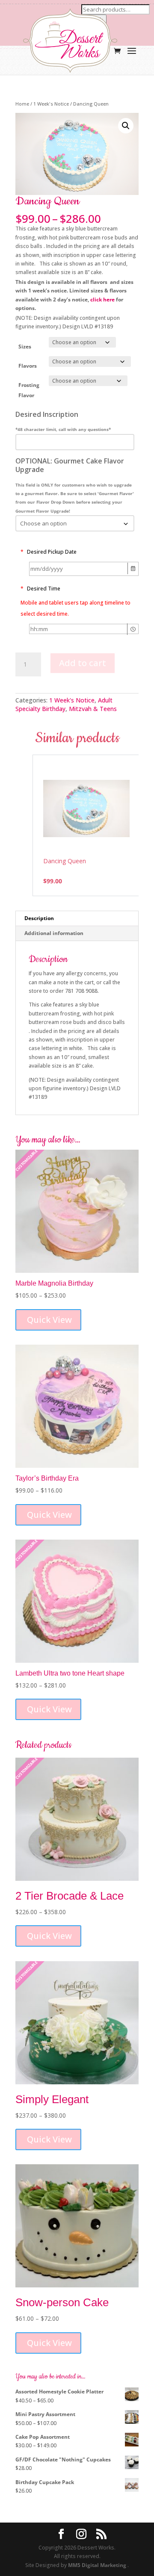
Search (94, 20)
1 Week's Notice (51, 104)
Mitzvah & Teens (93, 709)
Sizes (25, 347)
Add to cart (83, 663)
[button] (126, 126)
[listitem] (86, 825)
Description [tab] (39, 918)
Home (22, 104)
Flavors (28, 366)
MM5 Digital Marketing (98, 2565)
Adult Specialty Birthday (64, 704)
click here (102, 300)
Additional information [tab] (54, 933)
